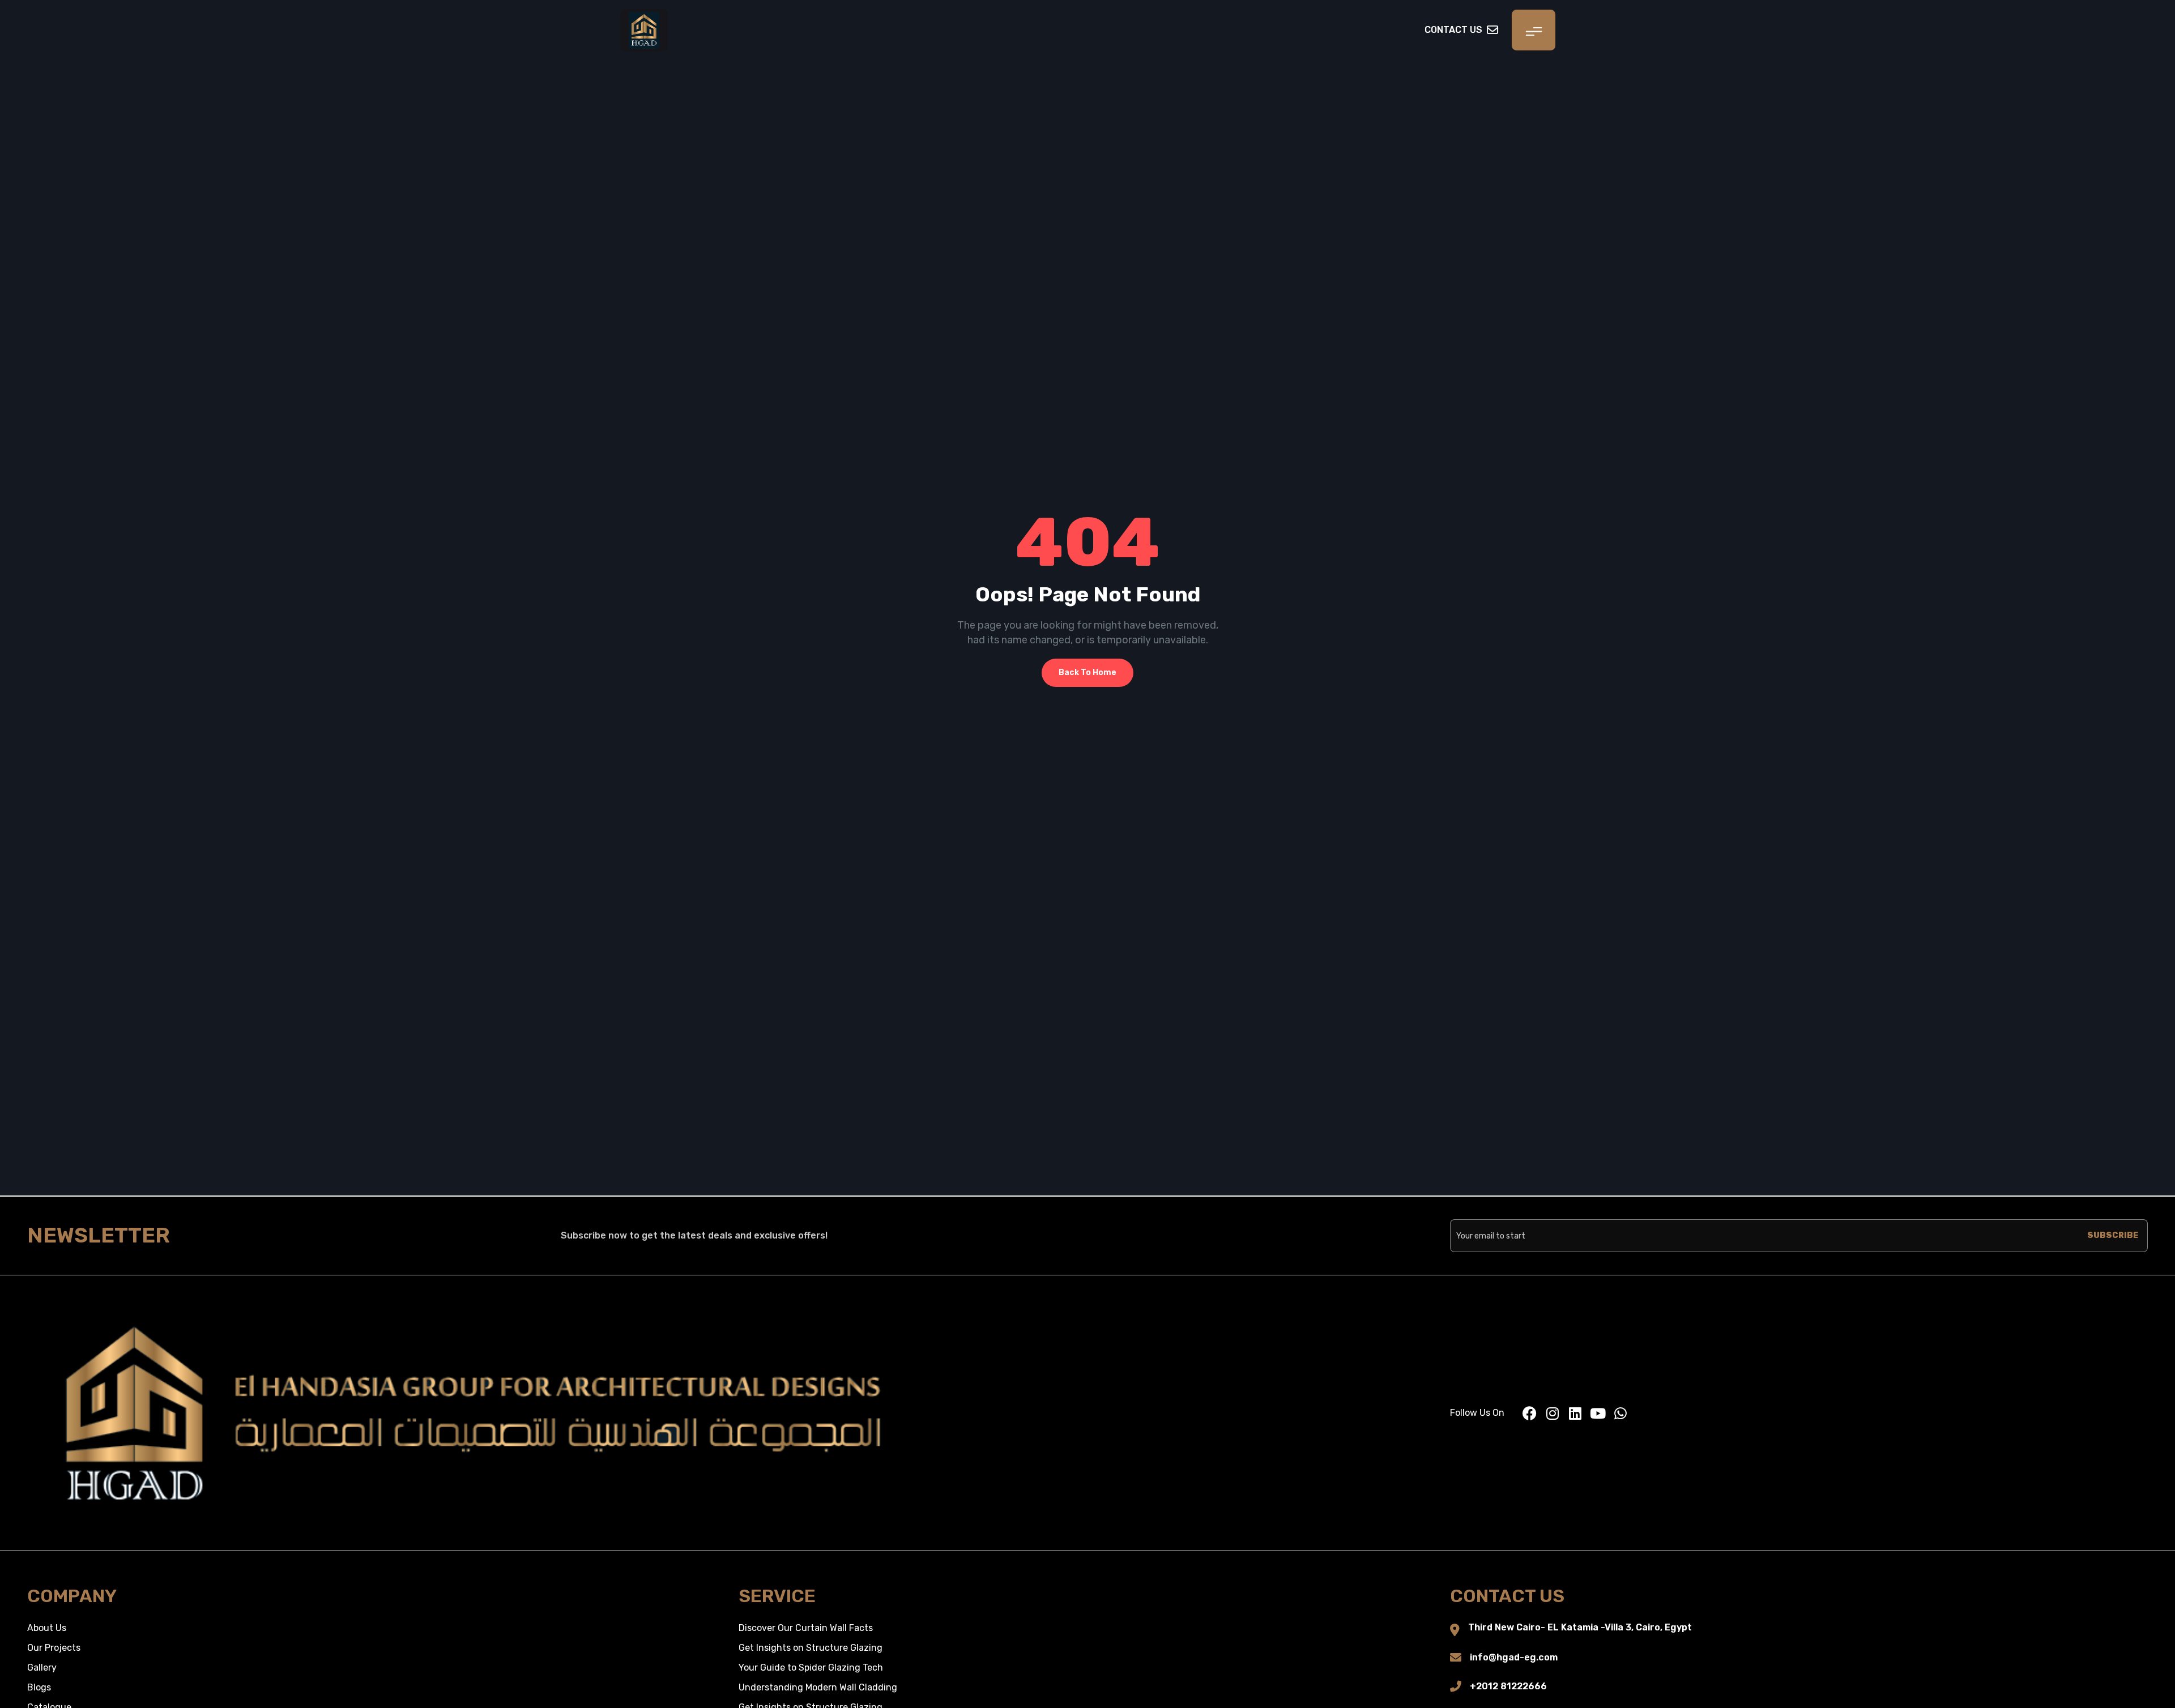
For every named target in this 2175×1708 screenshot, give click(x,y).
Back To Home (1087, 672)
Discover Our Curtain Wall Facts (806, 1628)
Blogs (39, 1687)
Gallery (42, 1668)
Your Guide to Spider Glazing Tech (811, 1668)
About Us (47, 1628)
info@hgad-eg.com (1514, 1657)
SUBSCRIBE (2113, 1235)
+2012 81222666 (1508, 1686)
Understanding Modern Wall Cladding (818, 1687)
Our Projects (54, 1648)
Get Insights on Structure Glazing (811, 1648)
